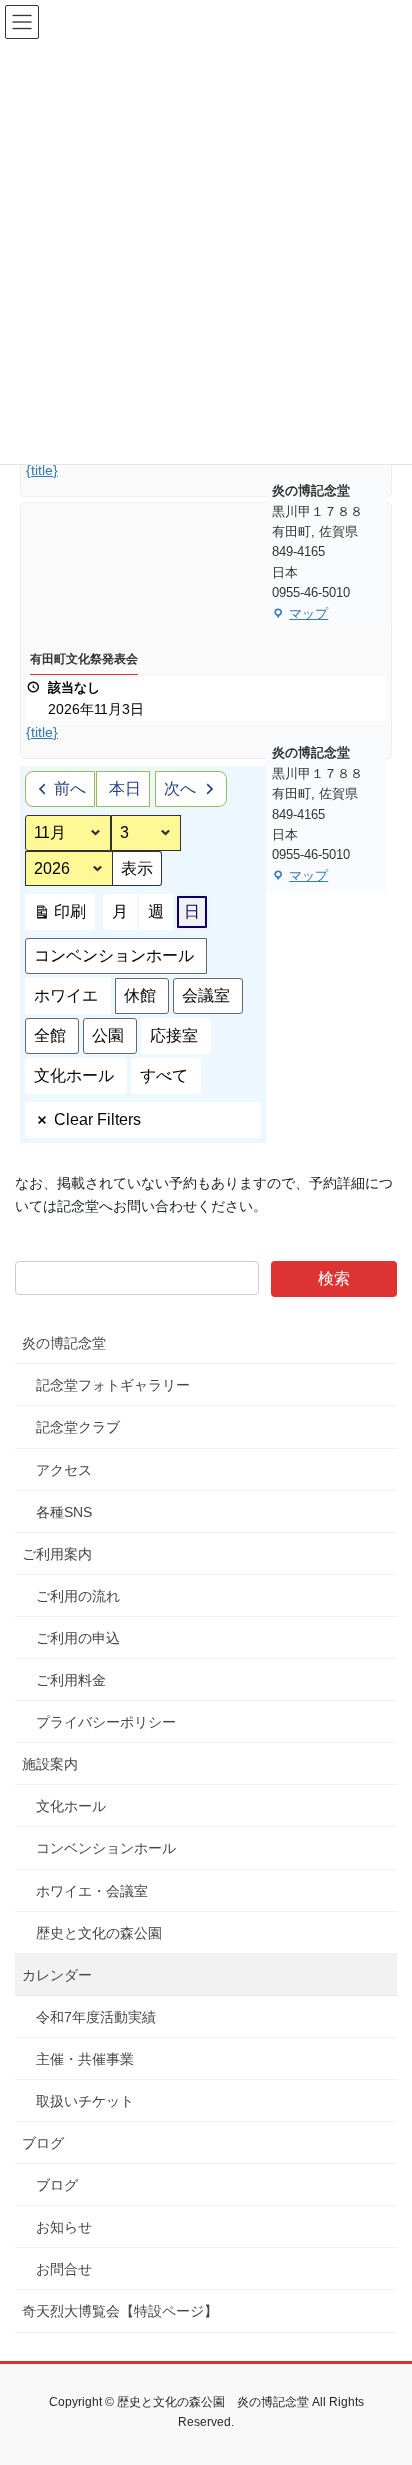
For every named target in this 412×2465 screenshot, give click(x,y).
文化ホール (74, 1075)
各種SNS (64, 1512)
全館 (50, 1035)
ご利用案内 (57, 1554)
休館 (140, 995)
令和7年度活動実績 (96, 2017)
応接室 (174, 1035)
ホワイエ (66, 995)
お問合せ (64, 2269)
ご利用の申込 (78, 1638)
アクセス (64, 1470)
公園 (108, 1035)
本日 (125, 788)
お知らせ (64, 2227)
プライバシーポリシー (106, 1722)
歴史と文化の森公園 (99, 1933)
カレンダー (57, 1975)
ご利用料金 (71, 1680)
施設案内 (50, 1764)
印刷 (59, 916)
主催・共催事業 (85, 2059)
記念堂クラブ (78, 1427)
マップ (300, 615)
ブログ (43, 2143)
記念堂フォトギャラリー (113, 1385)
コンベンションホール (114, 955)
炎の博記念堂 (64, 1343)
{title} (42, 470)
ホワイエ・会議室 (92, 1891)
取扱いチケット (85, 2101)
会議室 (206, 995)
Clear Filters (97, 1119)
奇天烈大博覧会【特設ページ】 (120, 2311)
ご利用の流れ (78, 1596)
